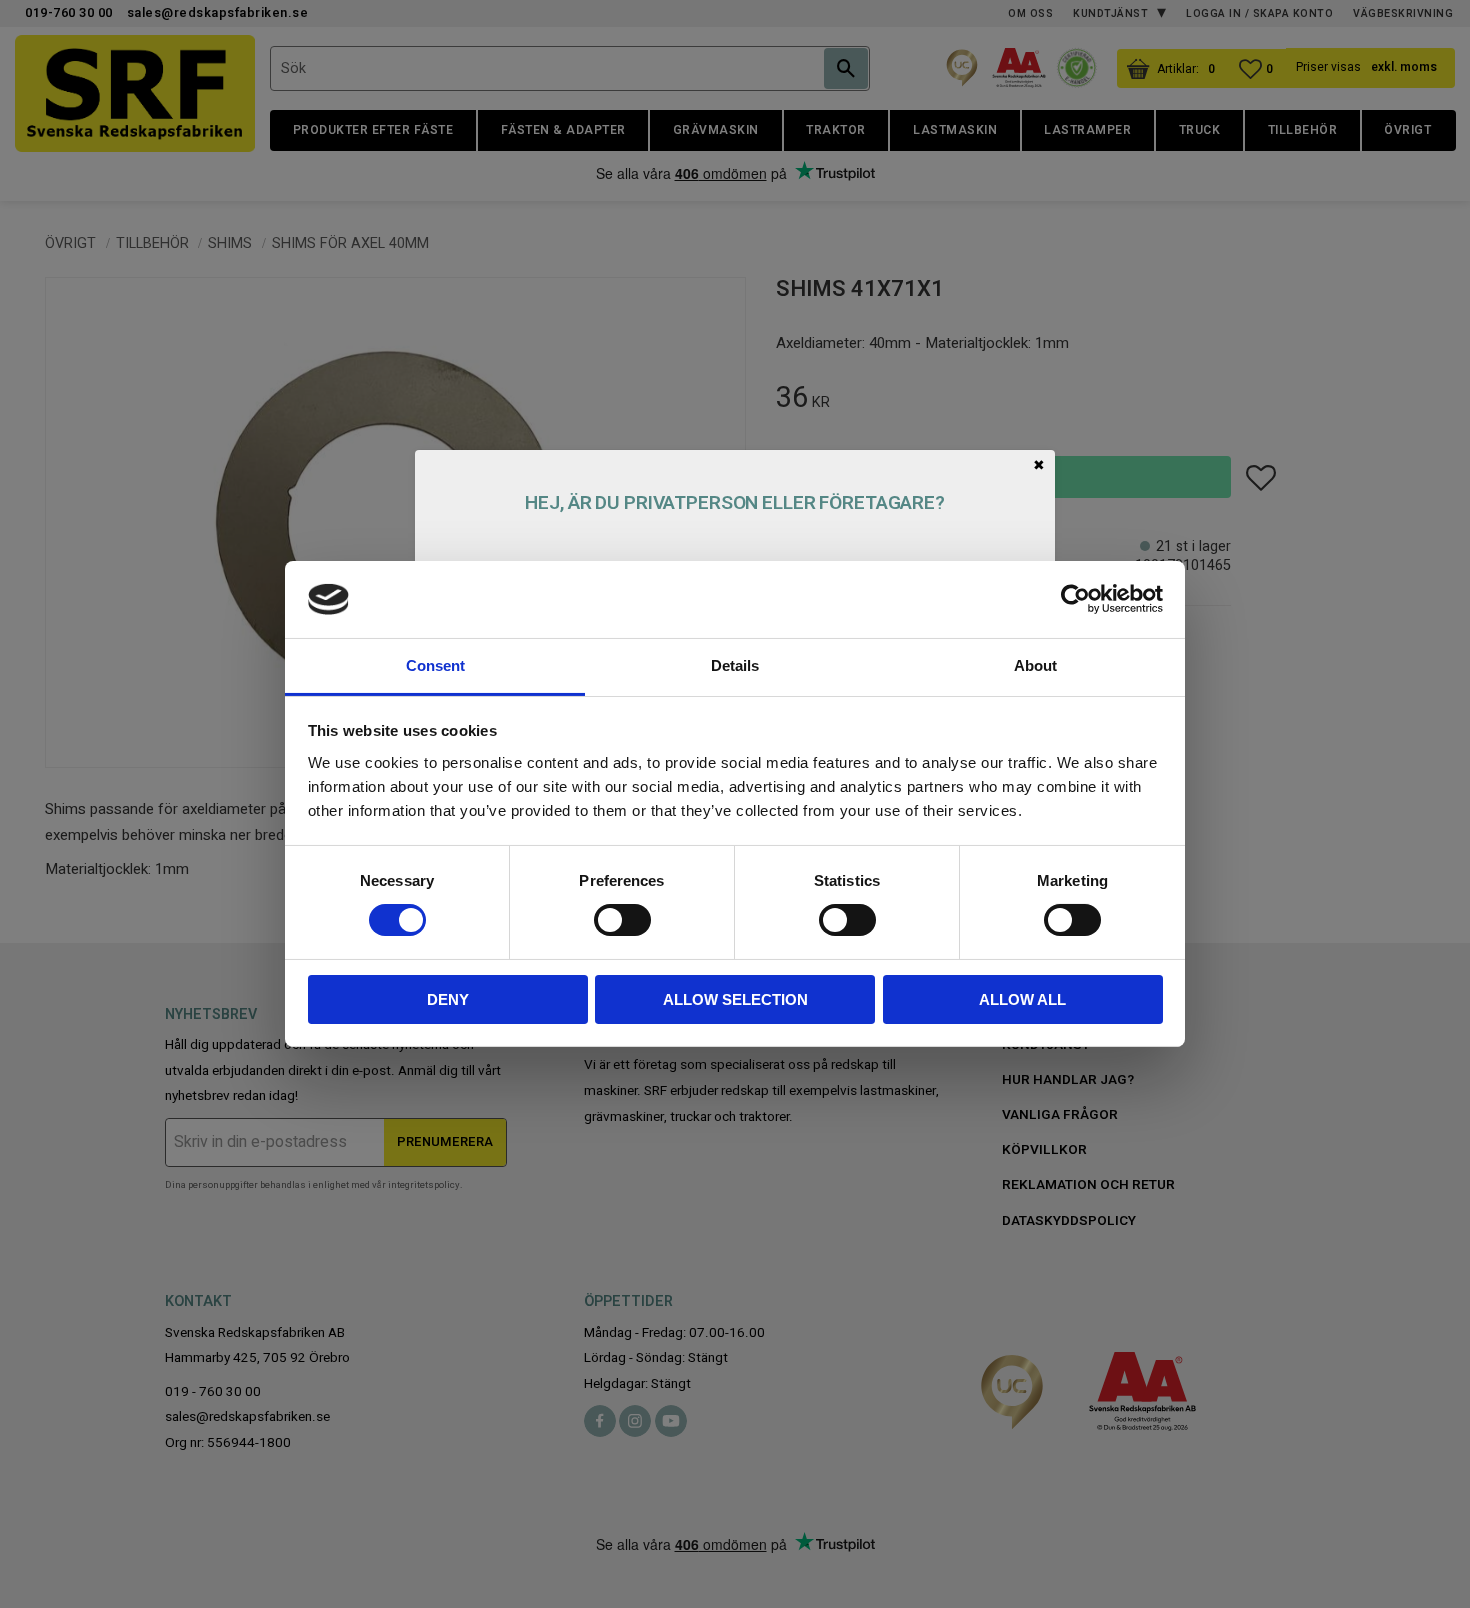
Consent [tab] (435, 665)
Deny (448, 999)
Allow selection (735, 999)
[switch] (622, 920)
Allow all (1022, 999)
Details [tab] (735, 665)
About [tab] (1035, 665)
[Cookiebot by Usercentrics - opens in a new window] (1075, 599)
